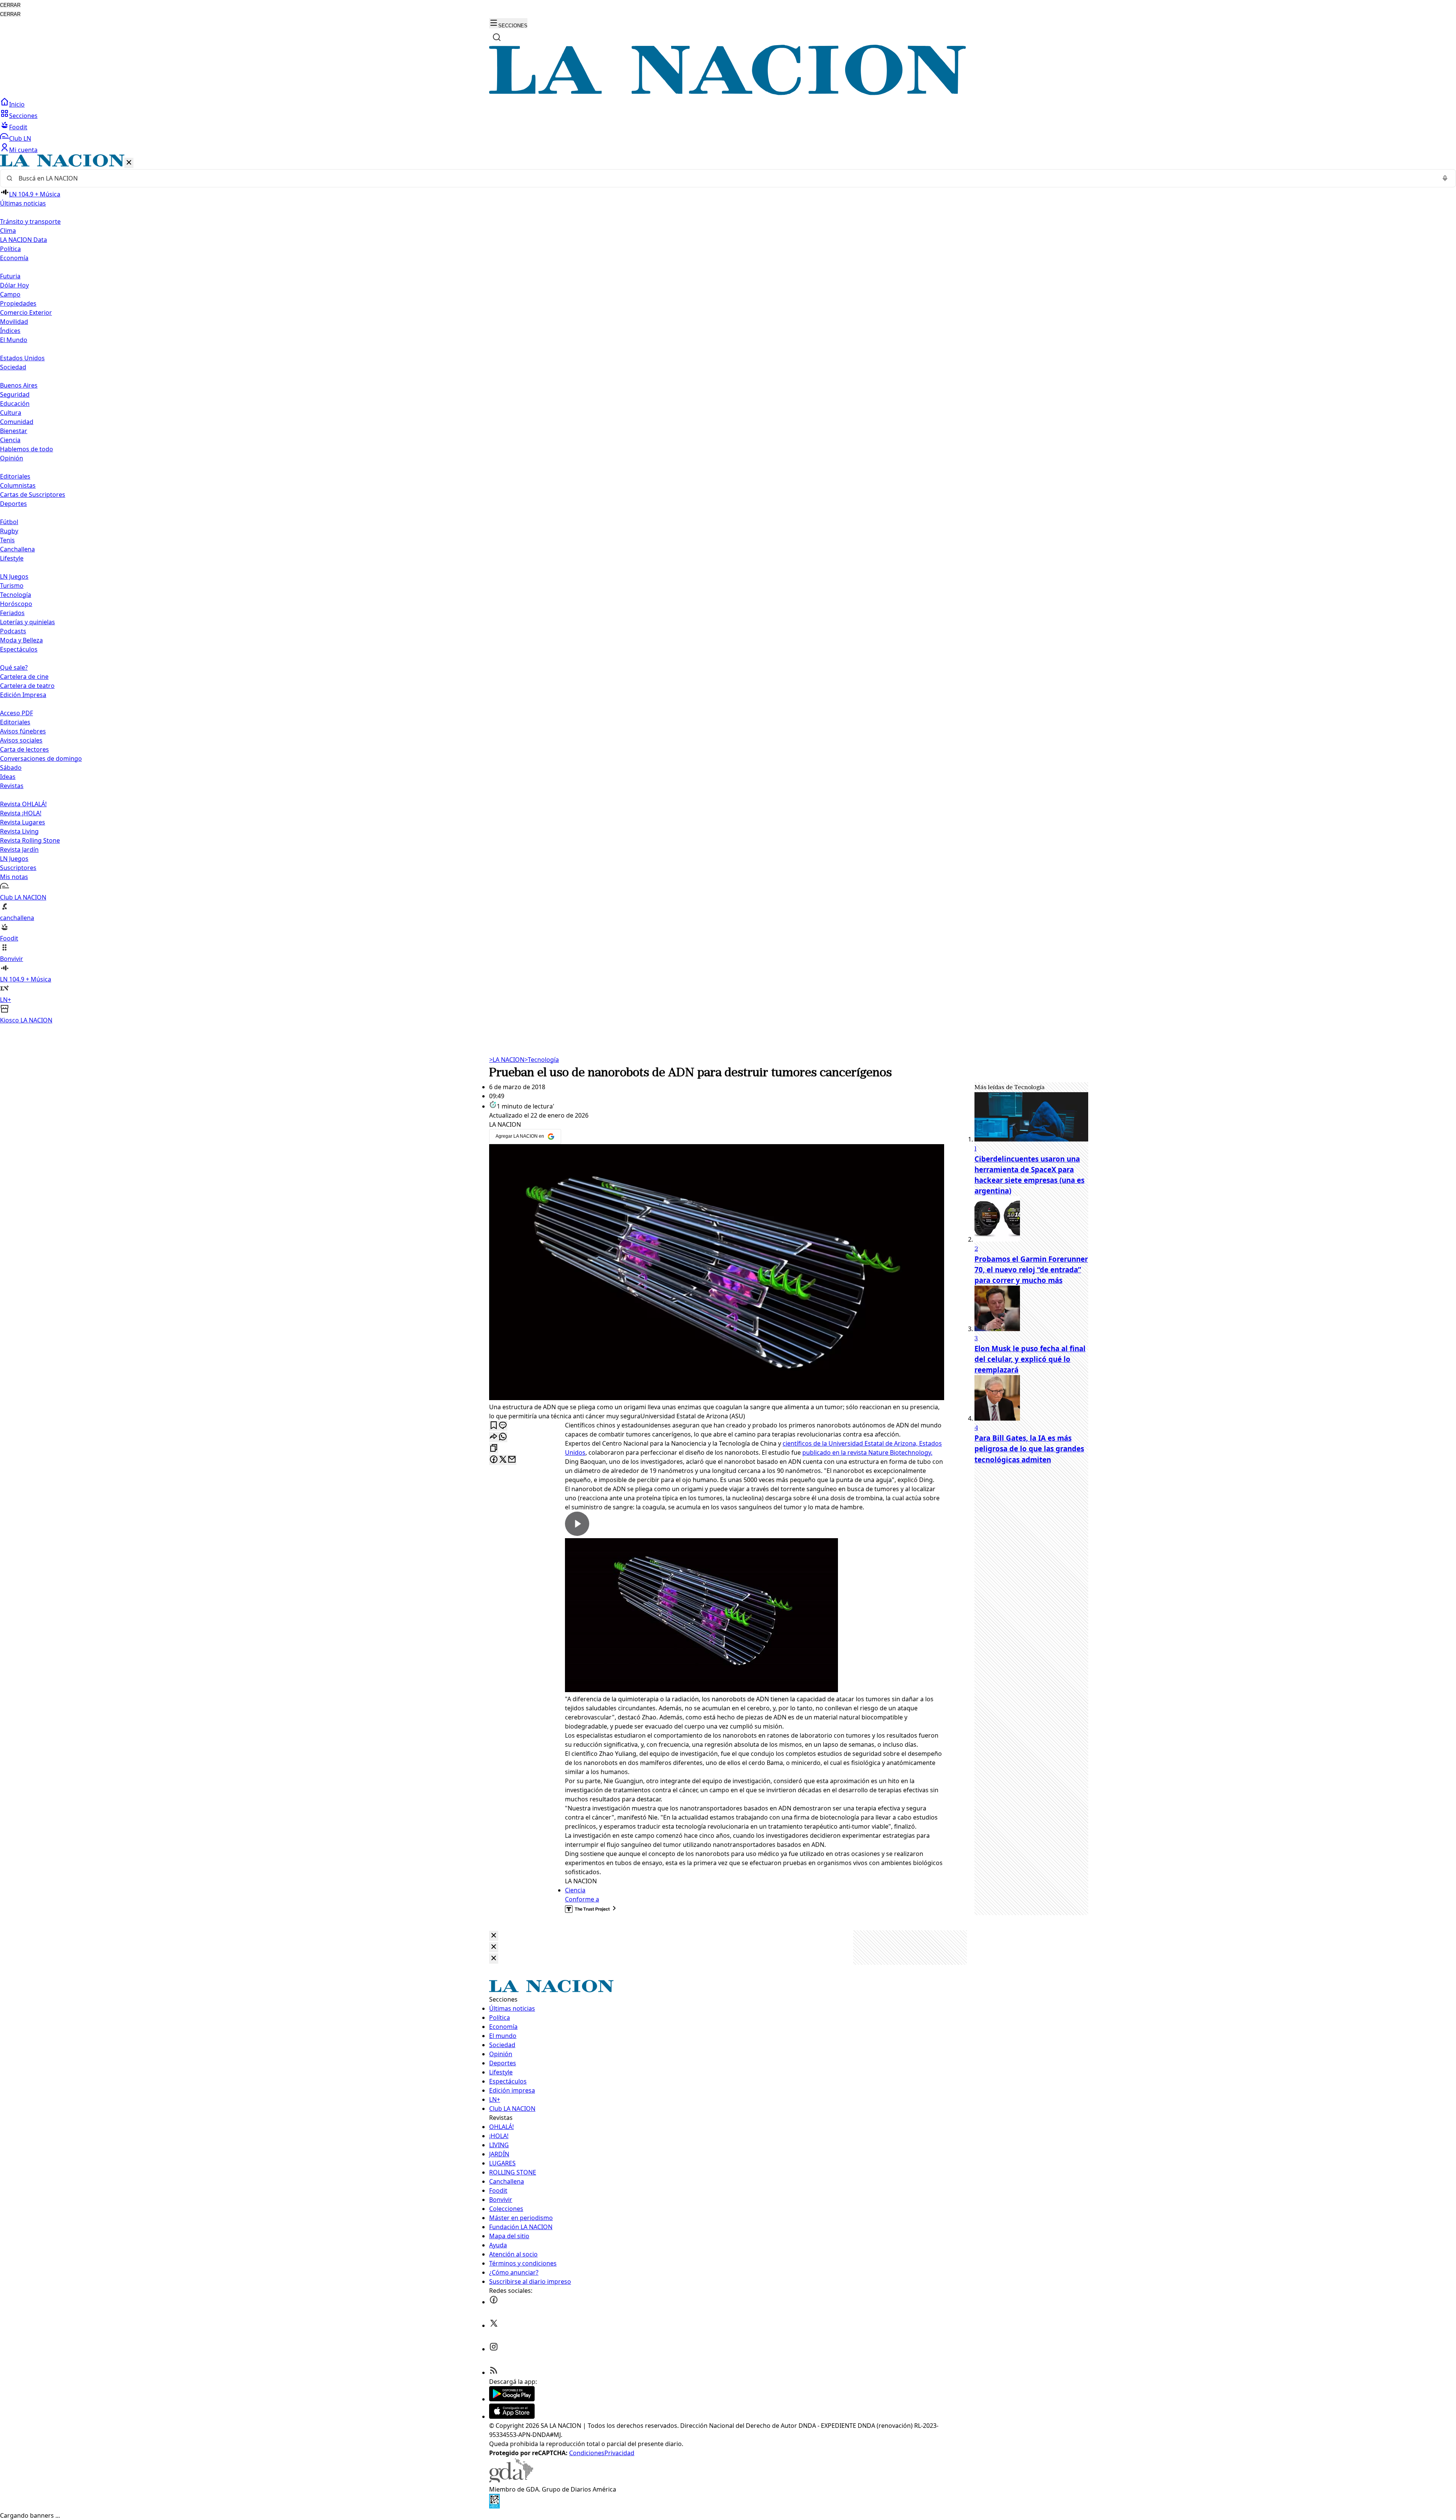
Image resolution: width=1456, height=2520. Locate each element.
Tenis (7, 540)
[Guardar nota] (494, 1426)
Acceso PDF (16, 713)
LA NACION (507, 1060)
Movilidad (14, 322)
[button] (728, 590)
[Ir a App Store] (512, 2416)
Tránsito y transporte (30, 221)
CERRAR (10, 5)
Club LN (20, 138)
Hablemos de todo (27, 449)
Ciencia (10, 440)
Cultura (11, 413)
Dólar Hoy (14, 285)
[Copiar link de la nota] (494, 1448)
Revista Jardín (19, 849)
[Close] (494, 1936)
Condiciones (587, 2453)
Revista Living (19, 831)
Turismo (12, 586)
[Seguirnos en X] (494, 2325)
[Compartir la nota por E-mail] (512, 1460)
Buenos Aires (19, 385)
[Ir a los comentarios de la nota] (503, 1426)
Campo (10, 294)
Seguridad (15, 394)
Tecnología (16, 595)
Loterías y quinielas (27, 622)
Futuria (10, 276)
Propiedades (18, 303)
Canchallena (17, 549)
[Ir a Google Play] (512, 2399)
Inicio (17, 104)
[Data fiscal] (494, 2506)
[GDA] (511, 2480)
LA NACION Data (24, 240)
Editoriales (15, 476)
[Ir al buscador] (497, 37)
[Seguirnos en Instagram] (494, 2349)
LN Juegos (14, 576)
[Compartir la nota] (494, 1437)
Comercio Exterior (26, 312)
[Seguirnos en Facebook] (494, 2302)
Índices (10, 331)
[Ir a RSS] (494, 2372)
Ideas (8, 777)
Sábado (11, 768)
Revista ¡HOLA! (21, 813)
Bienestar (14, 431)
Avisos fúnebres (23, 731)
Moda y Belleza (21, 640)
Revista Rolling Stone (30, 840)
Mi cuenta (23, 150)
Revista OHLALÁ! (23, 804)
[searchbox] (725, 178)
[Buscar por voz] (1445, 178)
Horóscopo (16, 604)
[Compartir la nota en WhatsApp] (503, 1437)
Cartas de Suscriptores (33, 495)
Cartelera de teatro (27, 686)
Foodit (18, 127)
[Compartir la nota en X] (503, 1460)
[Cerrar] (129, 163)
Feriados (12, 613)
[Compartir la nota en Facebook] (494, 1460)
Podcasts (13, 631)
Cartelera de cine (24, 677)
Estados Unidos (22, 358)
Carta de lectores (24, 749)
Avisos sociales (21, 740)
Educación (15, 404)
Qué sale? (14, 667)
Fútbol (9, 522)
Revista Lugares (23, 822)
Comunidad (17, 422)
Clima (8, 231)
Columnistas (18, 485)
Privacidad (619, 2453)
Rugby (9, 531)
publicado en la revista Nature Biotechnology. (867, 1452)
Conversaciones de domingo (41, 758)
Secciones (23, 116)
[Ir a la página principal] (728, 93)
